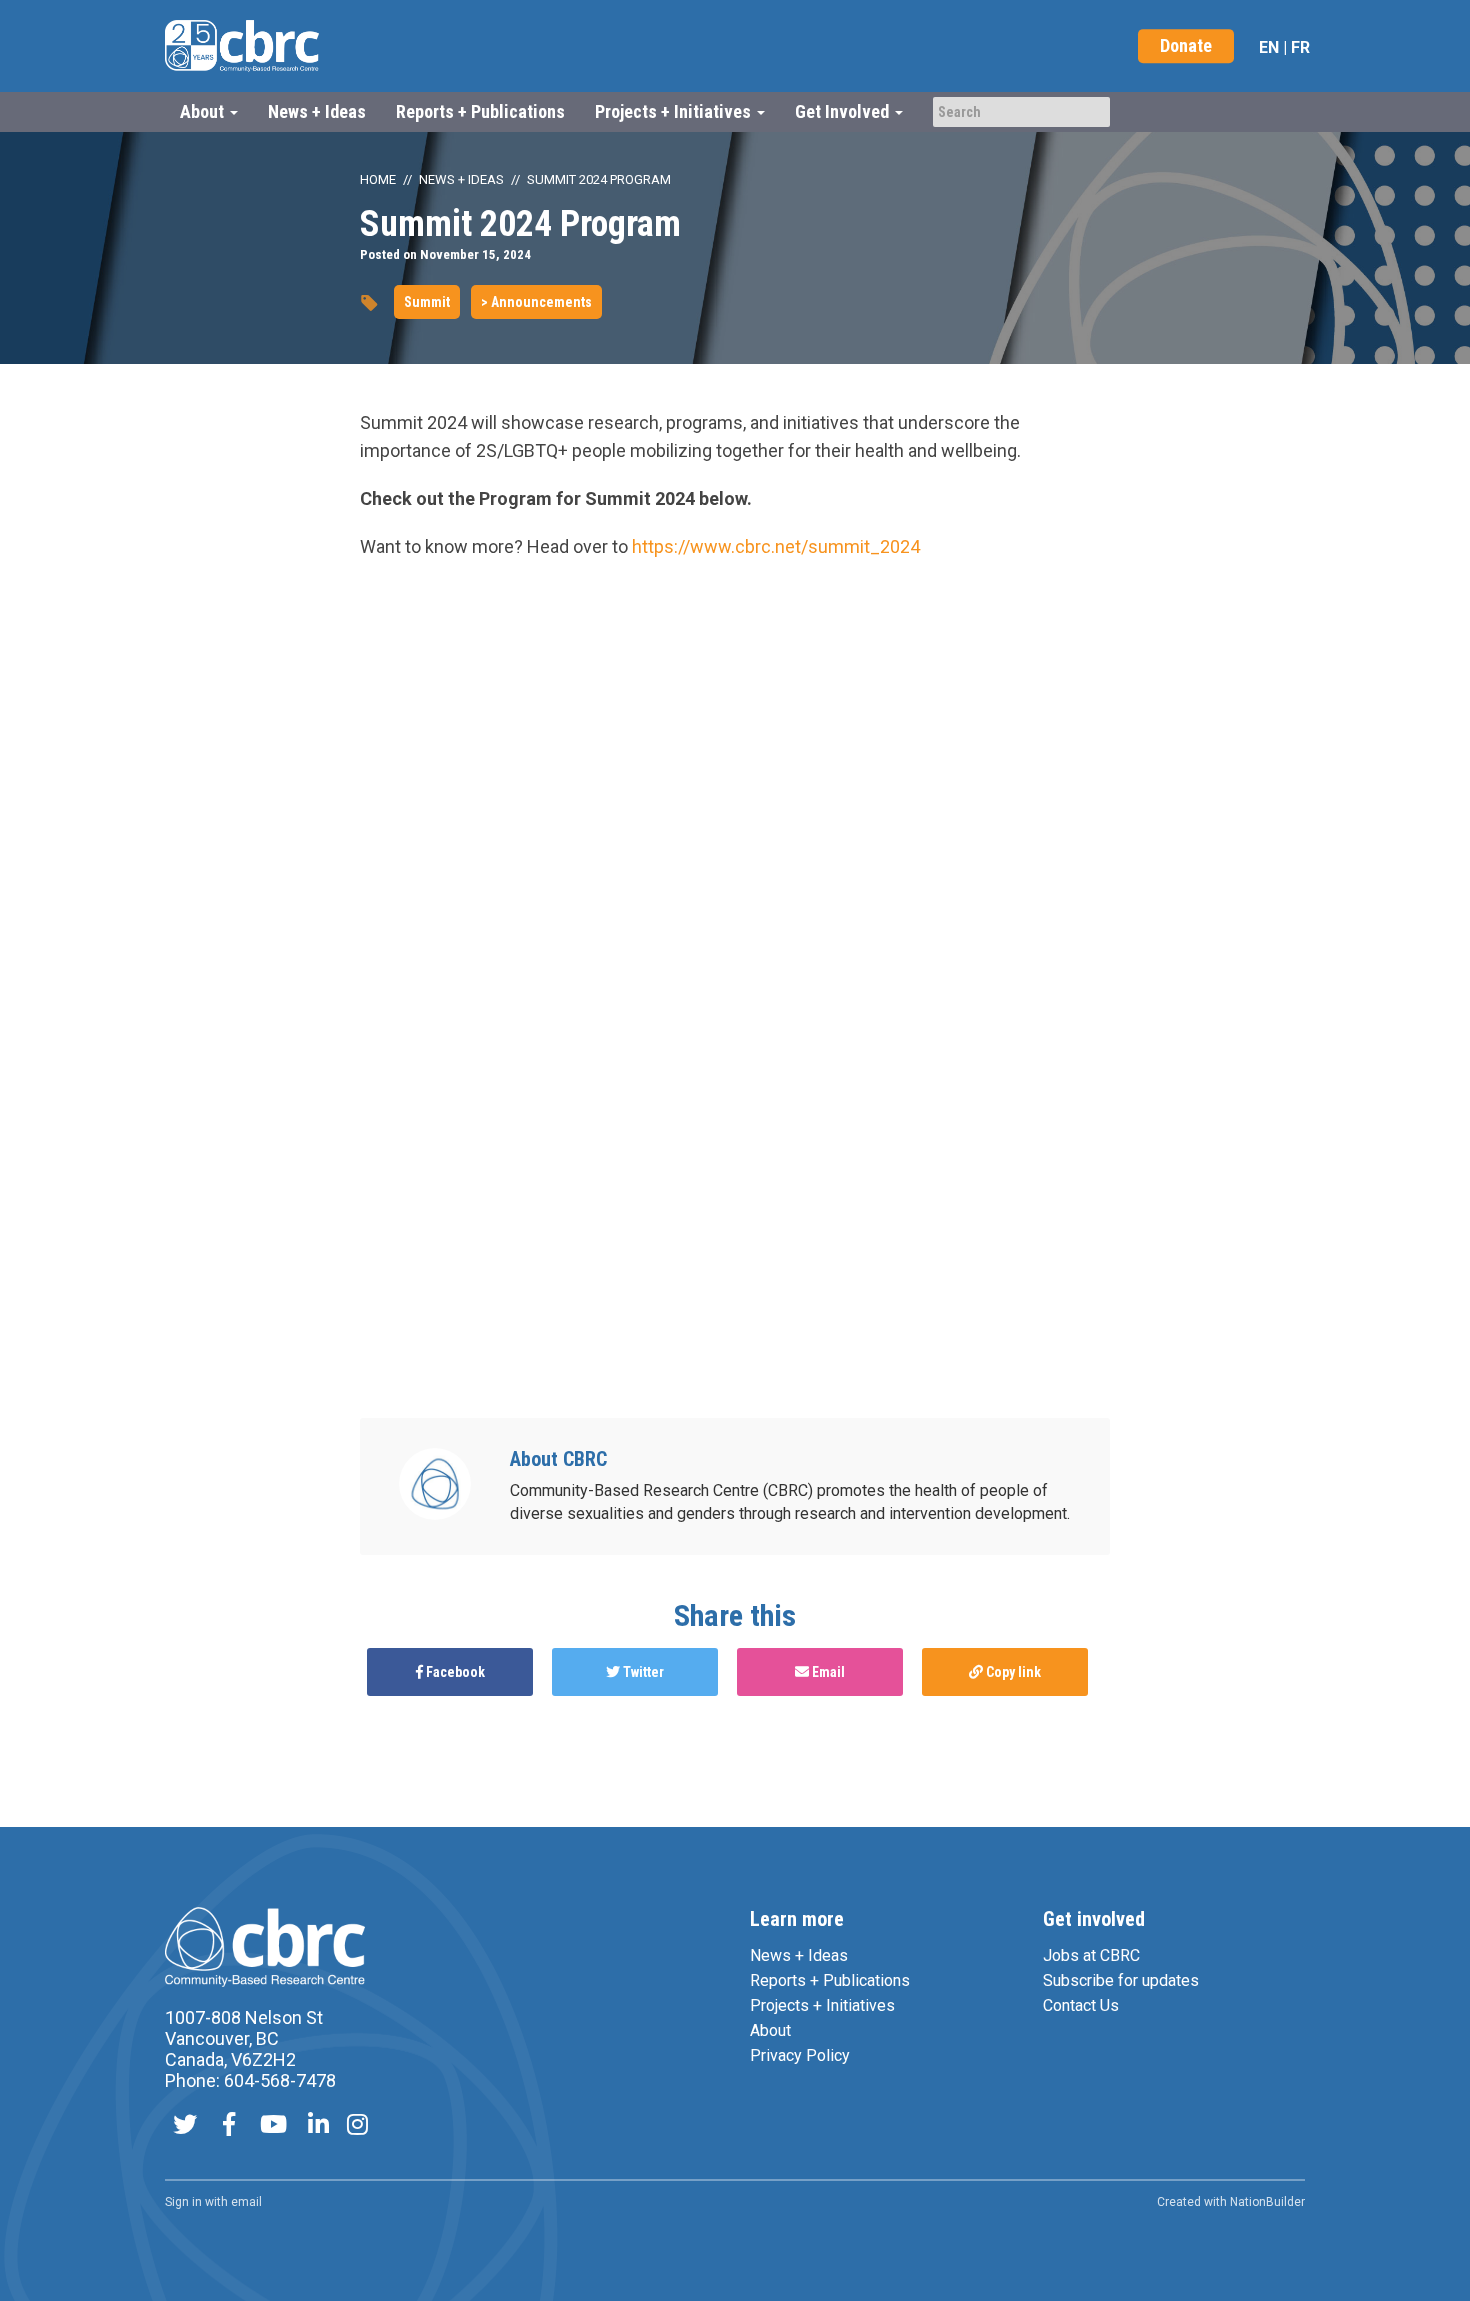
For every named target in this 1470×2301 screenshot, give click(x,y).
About (770, 2030)
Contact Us (1081, 2005)
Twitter (642, 1672)
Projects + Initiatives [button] (675, 111)
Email (827, 1672)
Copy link (1012, 1672)
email (246, 2202)
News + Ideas (317, 111)
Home (378, 179)
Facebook (454, 1672)
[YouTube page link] (273, 2126)
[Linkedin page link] (318, 2126)
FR (1300, 47)
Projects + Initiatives (822, 2005)
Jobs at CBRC (1091, 1955)
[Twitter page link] (185, 2126)
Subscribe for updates (1121, 1980)
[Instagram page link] (357, 2126)
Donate (1186, 45)
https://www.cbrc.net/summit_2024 (776, 546)
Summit (427, 302)
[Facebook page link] (229, 2126)
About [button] (204, 111)
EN (1269, 47)
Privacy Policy (800, 2055)
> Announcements (536, 302)
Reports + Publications (480, 111)
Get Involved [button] (844, 111)
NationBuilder (1267, 2202)
